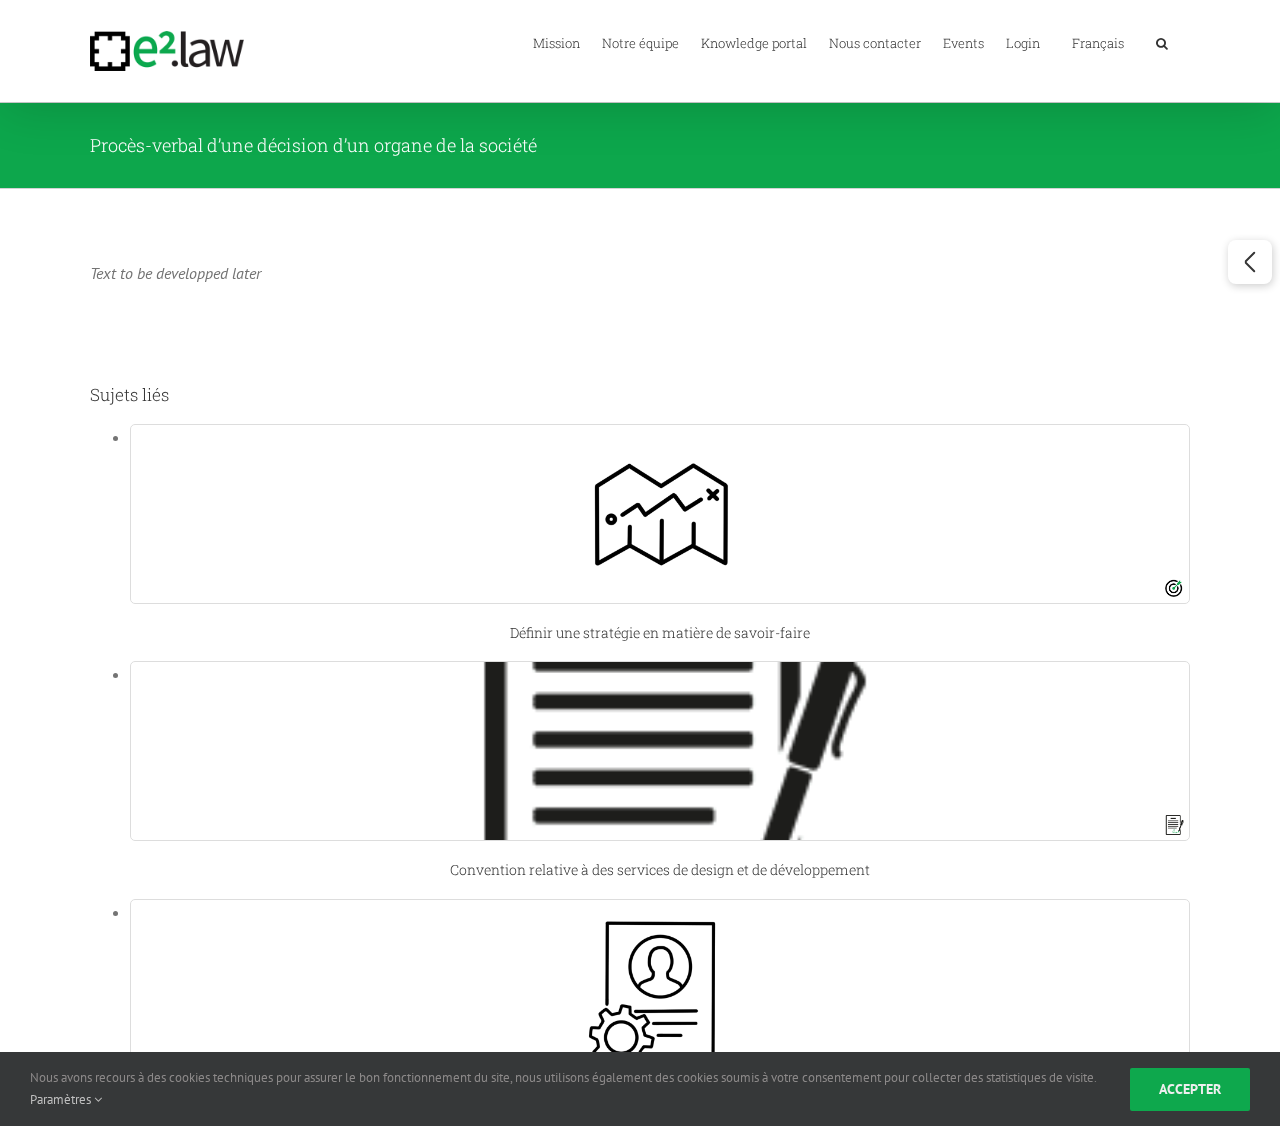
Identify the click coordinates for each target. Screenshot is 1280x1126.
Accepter (1190, 1089)
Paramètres (62, 1099)
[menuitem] (1098, 42)
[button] (1162, 42)
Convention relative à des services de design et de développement (660, 869)
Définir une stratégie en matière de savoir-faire (660, 632)
